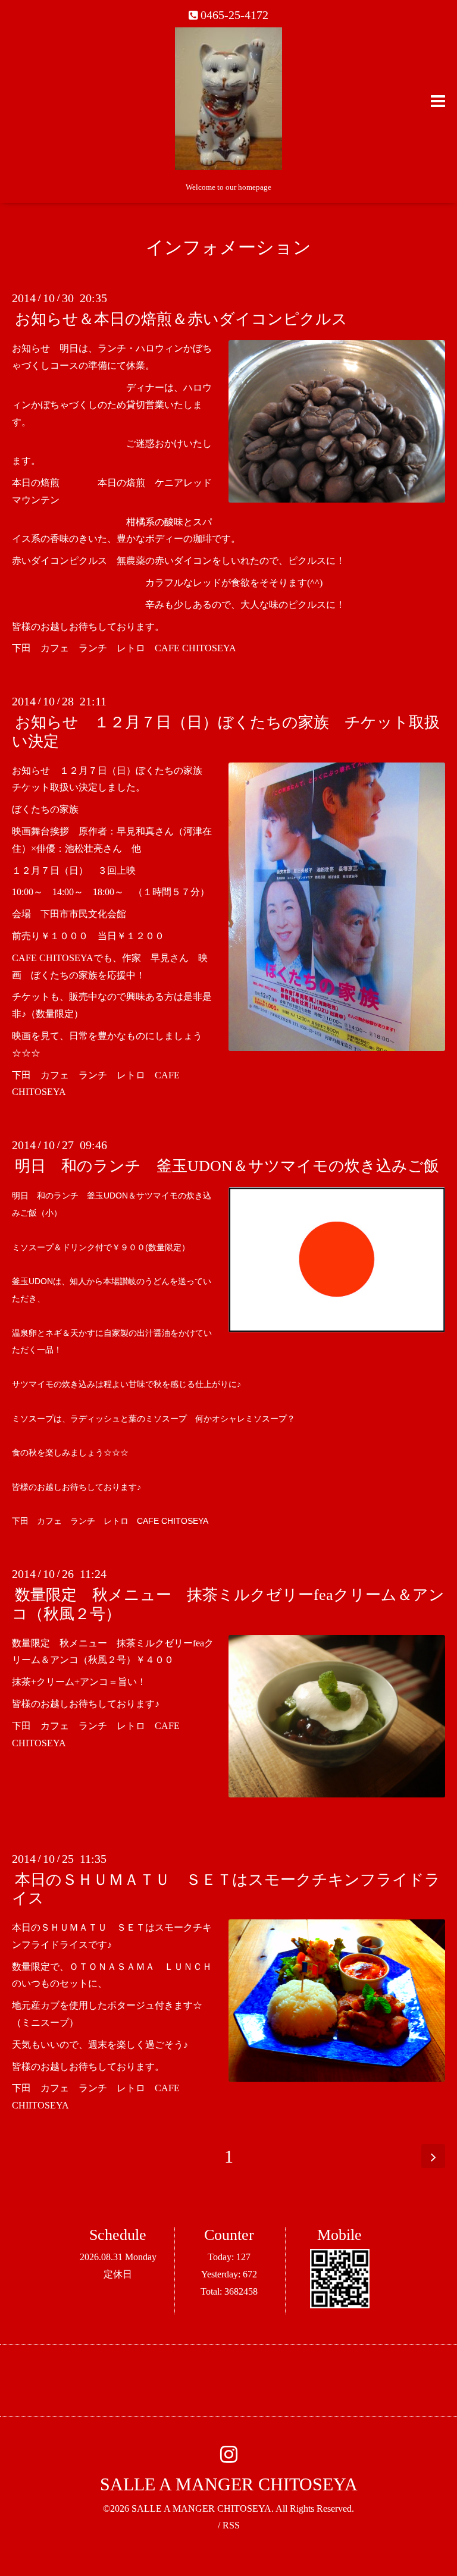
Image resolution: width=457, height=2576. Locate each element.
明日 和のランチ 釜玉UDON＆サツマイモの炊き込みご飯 (227, 1166)
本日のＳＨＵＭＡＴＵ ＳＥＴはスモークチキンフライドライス (226, 1889)
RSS (231, 2525)
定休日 (118, 2274)
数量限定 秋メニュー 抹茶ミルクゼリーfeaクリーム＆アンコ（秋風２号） (228, 1604)
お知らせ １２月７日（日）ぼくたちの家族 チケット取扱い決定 (226, 732)
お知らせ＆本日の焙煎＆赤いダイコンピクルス (181, 319)
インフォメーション (228, 247)
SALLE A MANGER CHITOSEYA (229, 2484)
